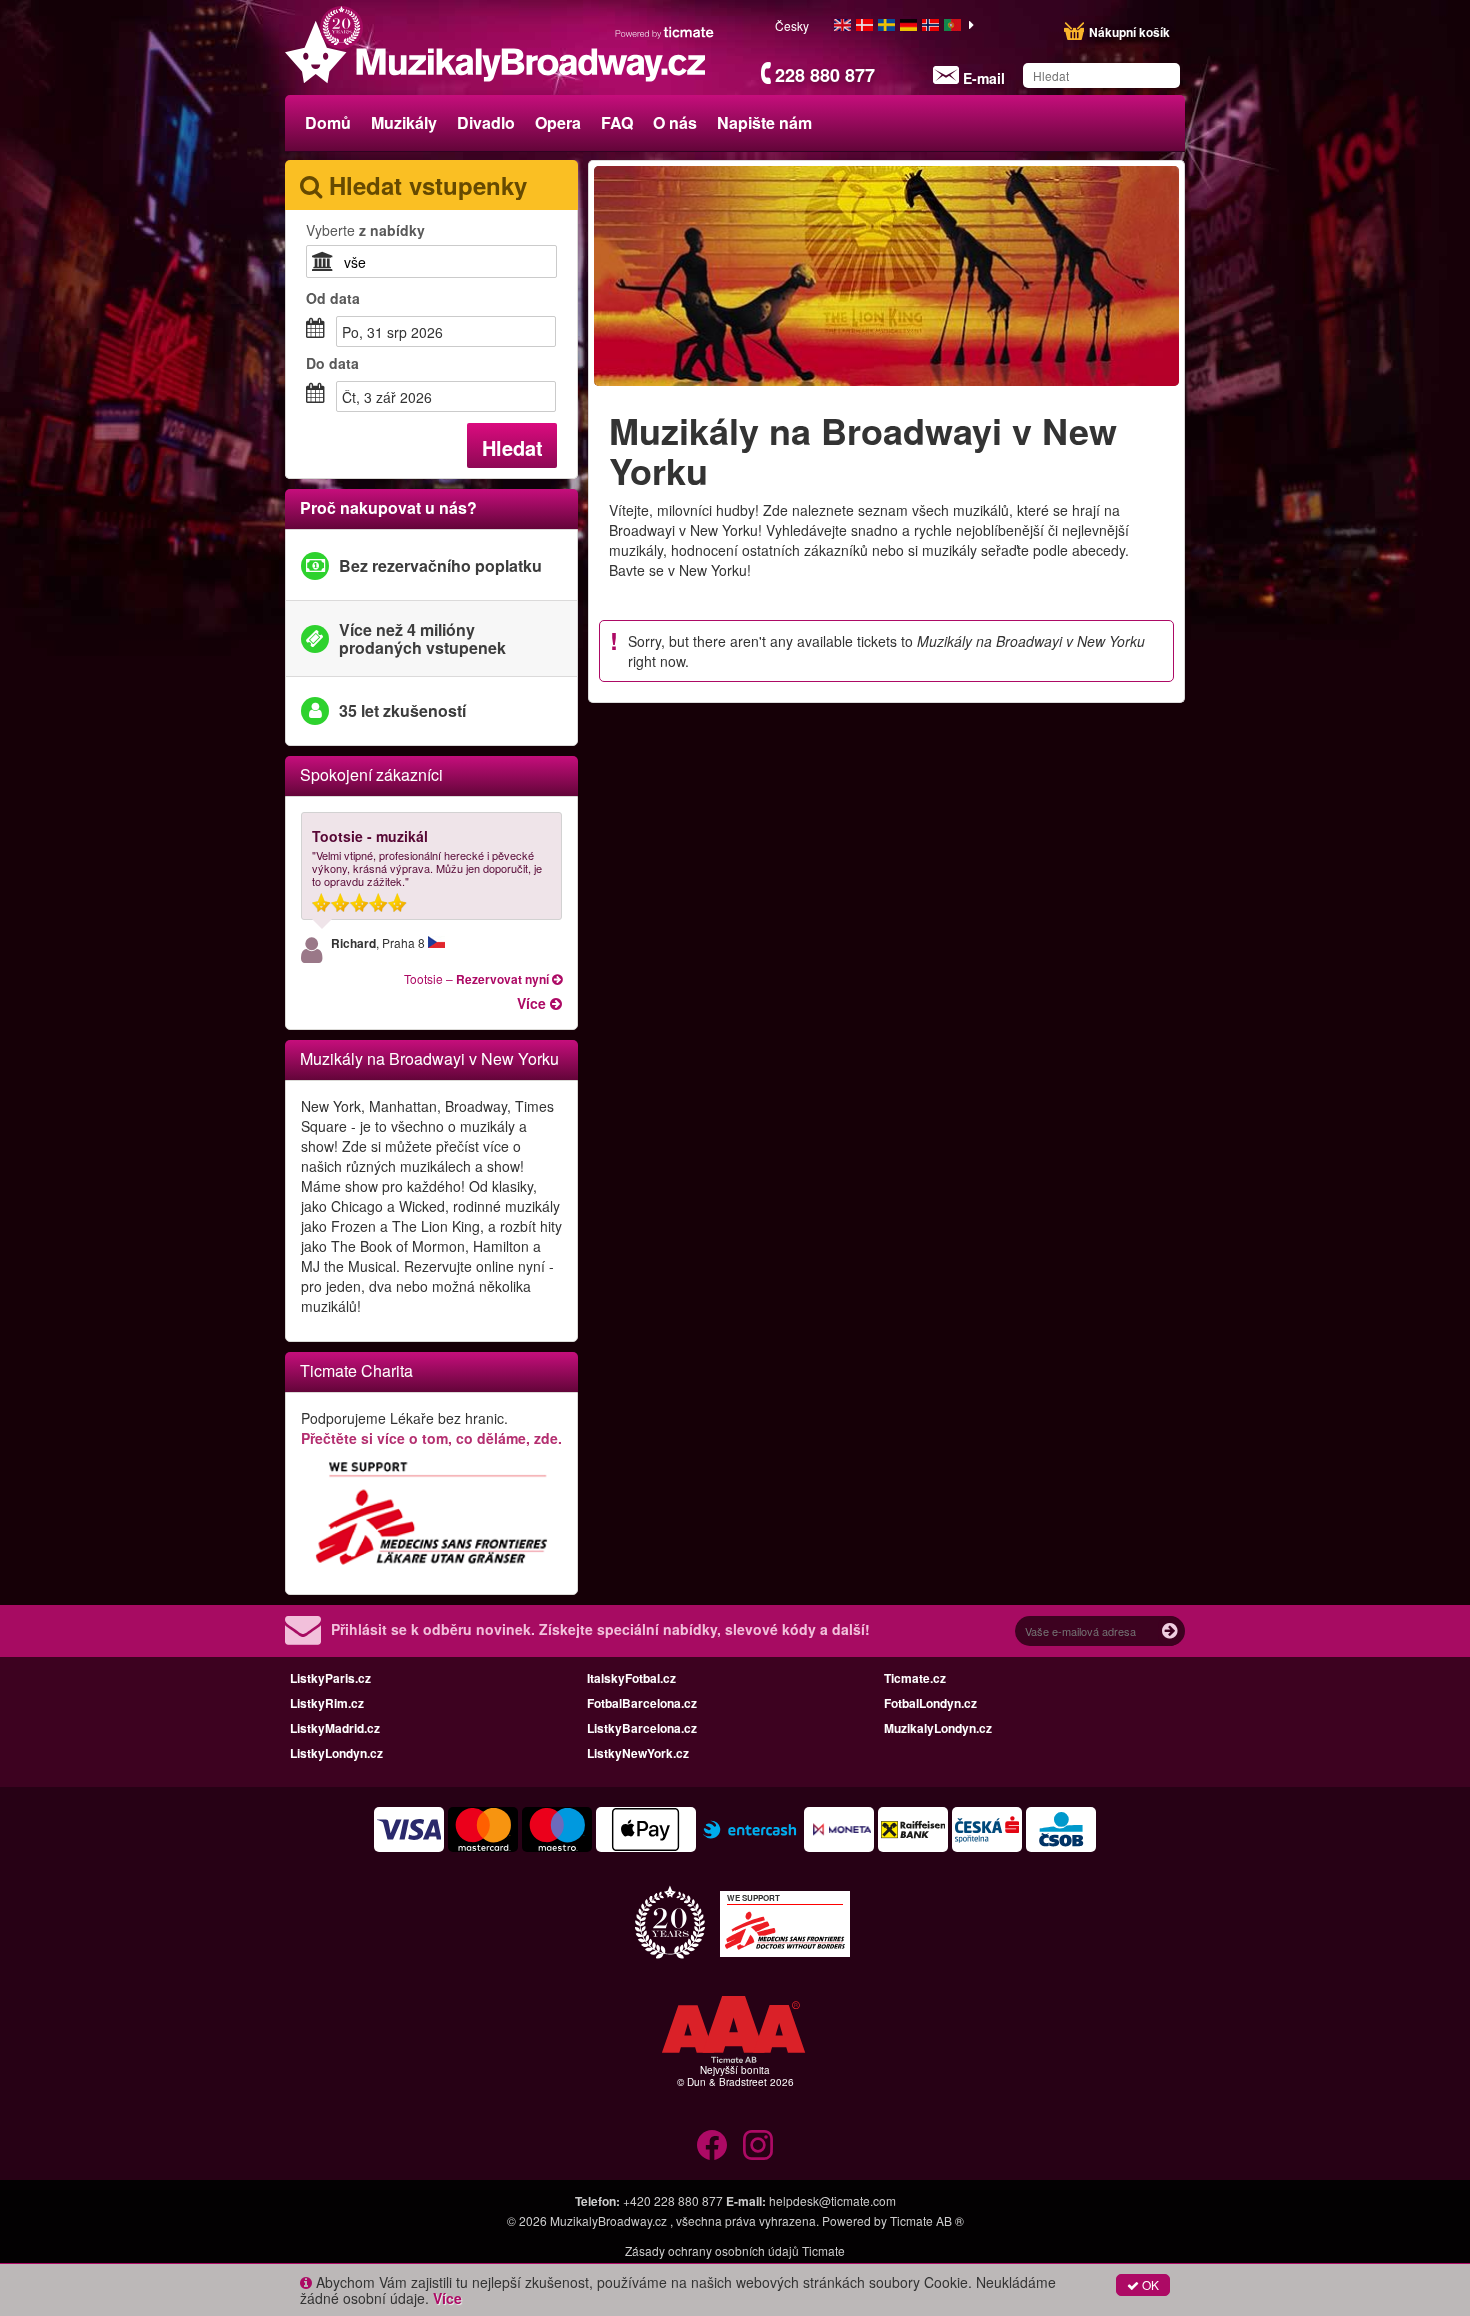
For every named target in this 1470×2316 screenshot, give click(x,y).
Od (333, 298)
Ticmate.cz (915, 1678)
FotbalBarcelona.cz (642, 1703)
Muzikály (404, 122)
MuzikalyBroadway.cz (608, 2220)
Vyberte (365, 230)
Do (332, 363)
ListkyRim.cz (327, 1703)
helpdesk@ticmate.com (832, 2200)
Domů (328, 122)
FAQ (617, 122)
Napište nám (764, 122)
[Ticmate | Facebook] (712, 2145)
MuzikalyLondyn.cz (938, 1728)
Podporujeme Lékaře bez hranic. (431, 1428)
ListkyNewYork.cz (638, 1753)
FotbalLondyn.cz (930, 1703)
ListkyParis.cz (330, 1678)
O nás (675, 122)
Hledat (512, 447)
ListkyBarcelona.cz (642, 1728)
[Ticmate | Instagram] (758, 2145)
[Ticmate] (665, 32)
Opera (558, 122)
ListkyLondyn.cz (336, 1753)
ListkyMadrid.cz (335, 1728)
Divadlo (486, 122)
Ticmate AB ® (927, 2220)
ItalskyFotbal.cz (631, 1678)
